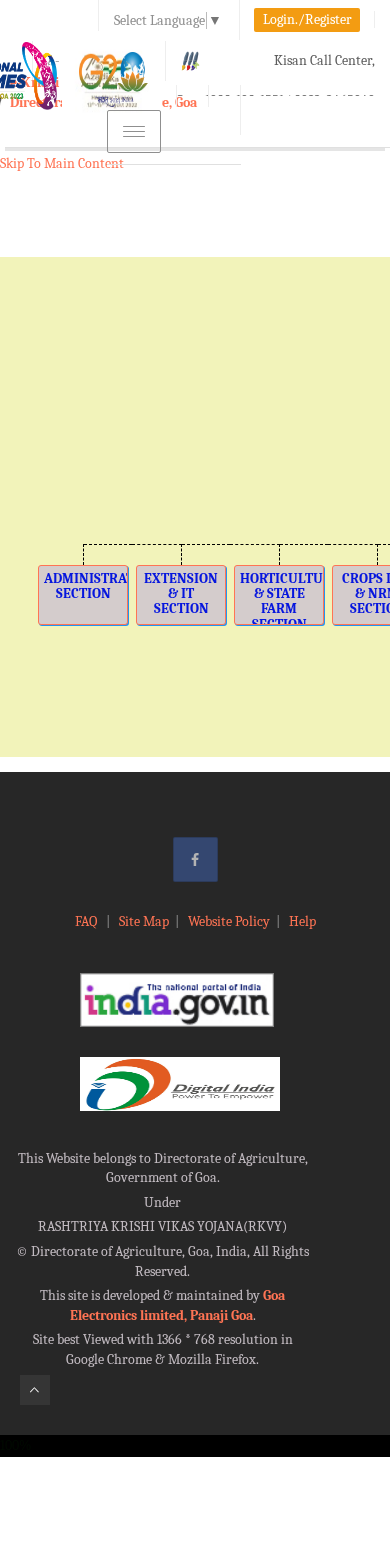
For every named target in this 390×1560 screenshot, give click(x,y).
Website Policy (229, 921)
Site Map (144, 921)
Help (302, 921)
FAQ (87, 921)
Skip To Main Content (62, 163)
